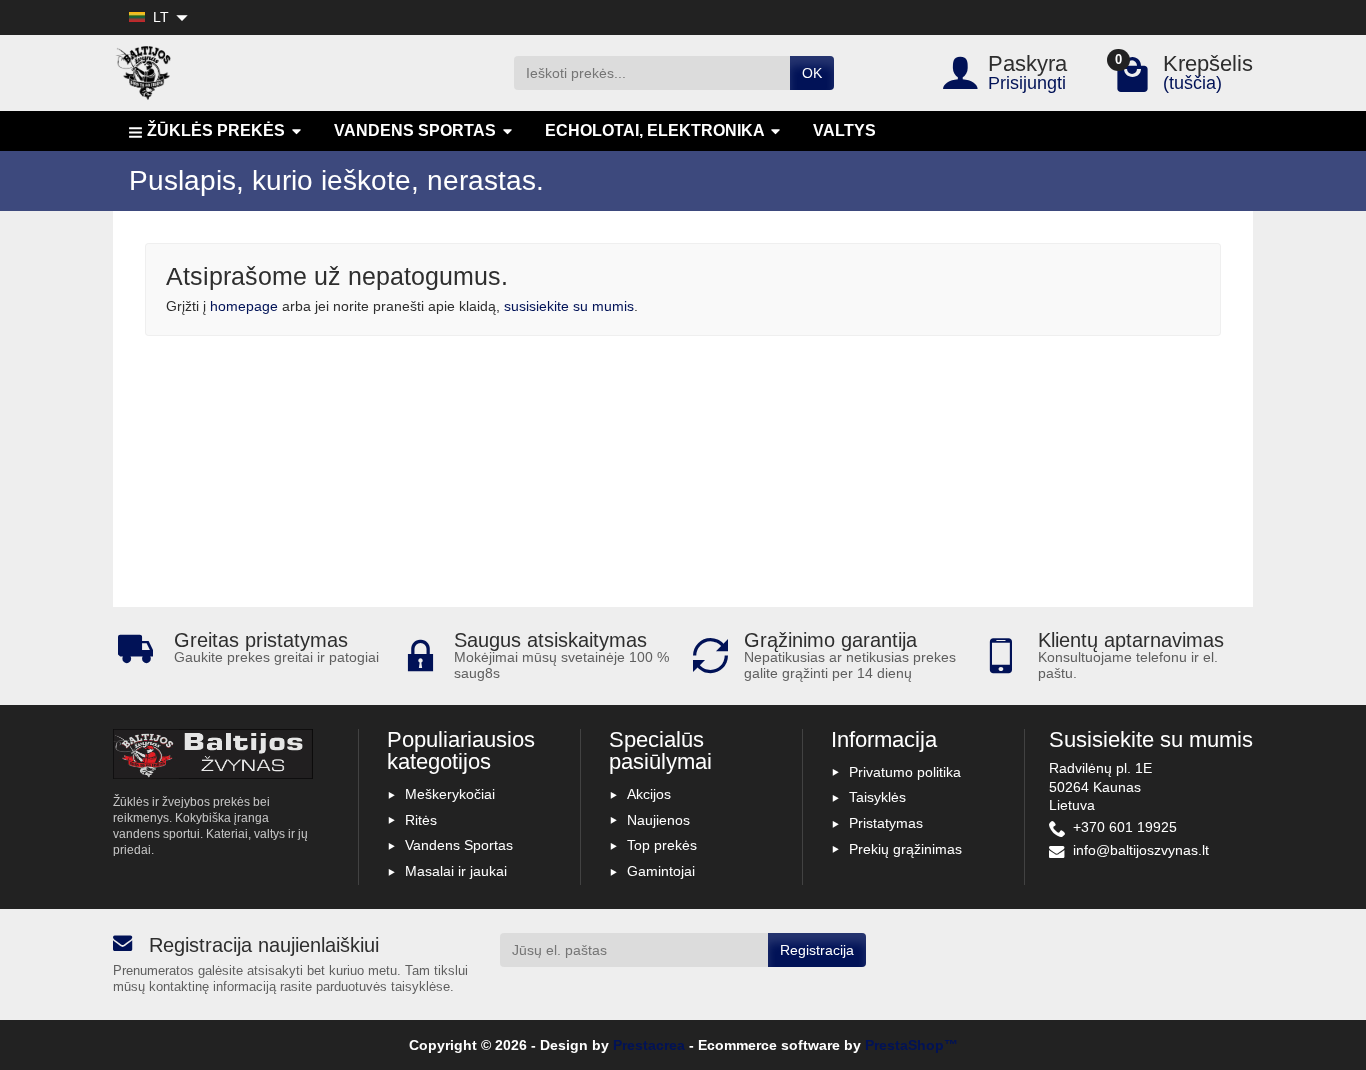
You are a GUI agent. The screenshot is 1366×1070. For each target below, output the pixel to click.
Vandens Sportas (459, 845)
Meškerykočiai (450, 794)
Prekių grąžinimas (905, 849)
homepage (244, 306)
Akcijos (649, 794)
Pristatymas (886, 823)
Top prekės (662, 845)
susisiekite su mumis (569, 306)
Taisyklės (877, 797)
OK (812, 73)
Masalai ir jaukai (456, 871)
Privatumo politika (905, 772)
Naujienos (658, 820)
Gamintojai (661, 871)
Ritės (421, 820)
